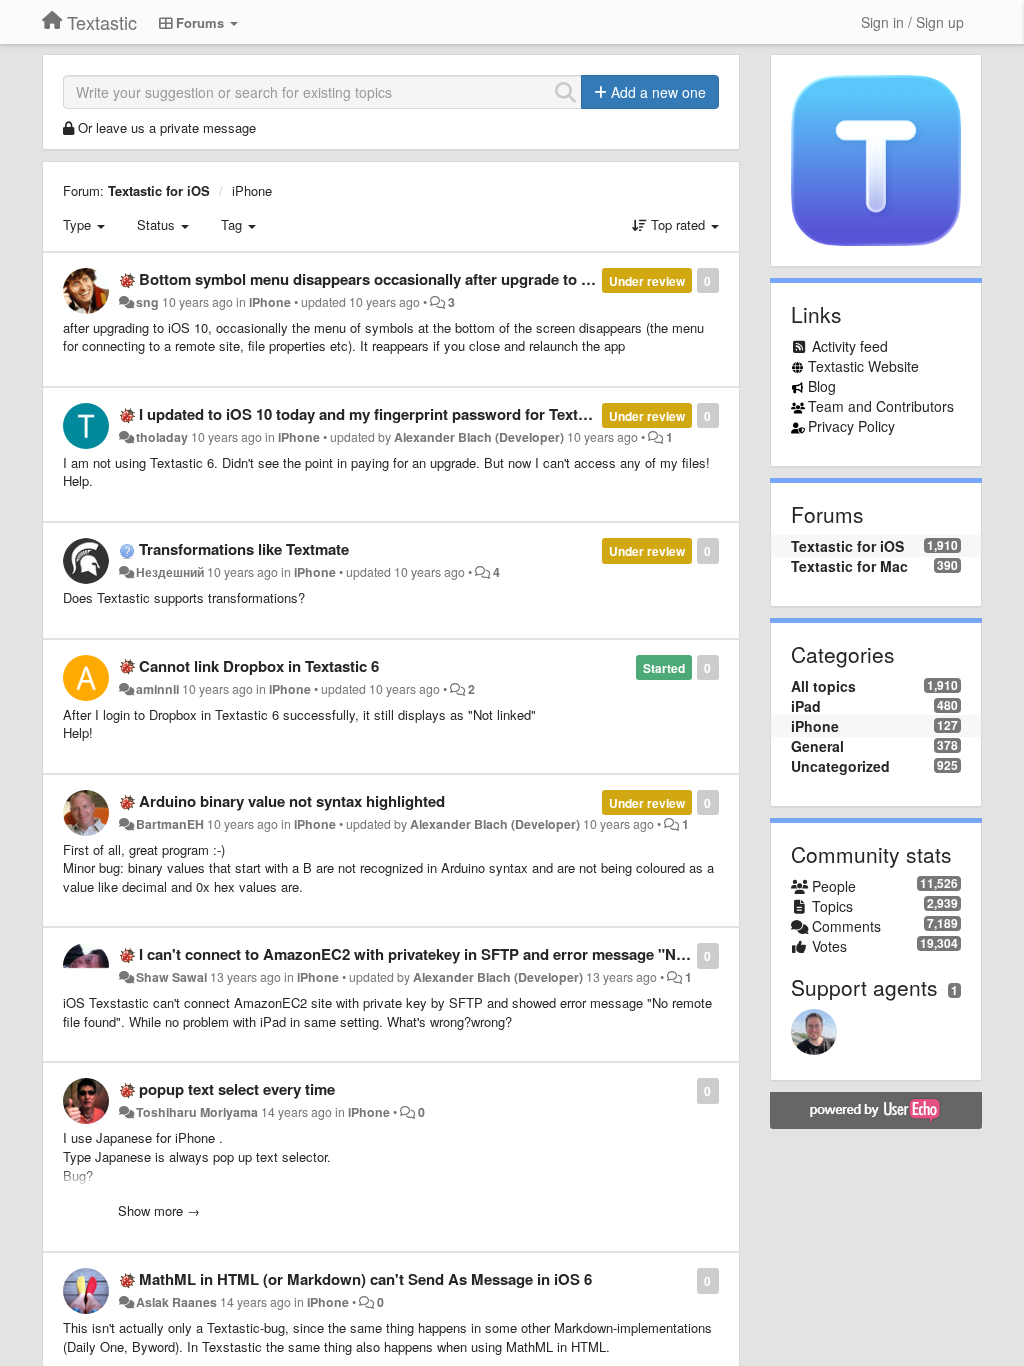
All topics (823, 686)
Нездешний (170, 572)
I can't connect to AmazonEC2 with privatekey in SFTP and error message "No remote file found (473, 954)
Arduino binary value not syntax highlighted (292, 801)
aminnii (157, 689)
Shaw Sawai (171, 977)
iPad (806, 706)
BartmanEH (170, 824)
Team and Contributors (881, 406)
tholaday (162, 437)
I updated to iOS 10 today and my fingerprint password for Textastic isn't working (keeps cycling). (479, 414)
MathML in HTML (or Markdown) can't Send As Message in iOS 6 (365, 1279)
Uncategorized (840, 766)
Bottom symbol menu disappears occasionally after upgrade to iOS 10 (383, 279)
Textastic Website (863, 366)
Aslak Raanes (176, 1302)
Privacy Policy (851, 426)
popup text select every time (237, 1089)
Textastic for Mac (849, 566)
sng (147, 302)
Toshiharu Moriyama (197, 1112)
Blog (822, 386)
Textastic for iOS (159, 190)
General (817, 746)
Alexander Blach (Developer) (479, 437)
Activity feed (850, 346)
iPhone (252, 190)
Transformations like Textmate (244, 549)
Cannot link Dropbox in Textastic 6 (259, 666)
